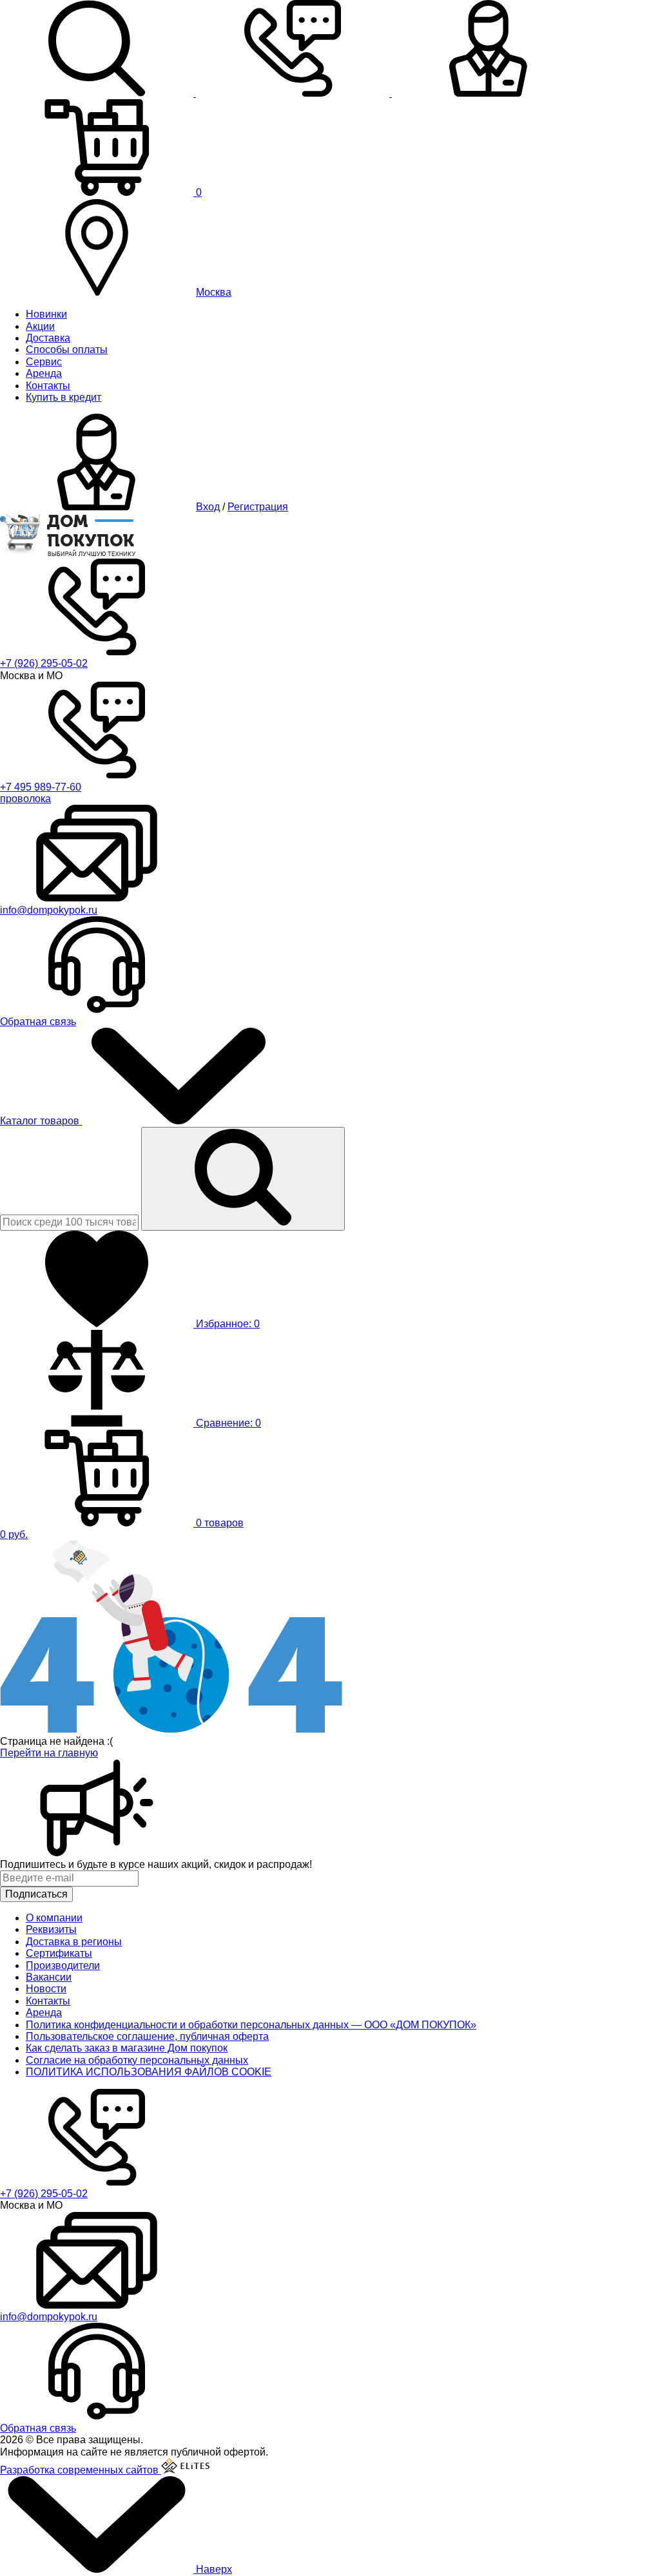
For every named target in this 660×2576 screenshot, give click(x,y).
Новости (46, 1989)
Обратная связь (38, 1022)
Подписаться (36, 1894)
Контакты (48, 386)
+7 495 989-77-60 (41, 787)
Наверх (213, 2569)
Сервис (44, 362)
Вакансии (49, 1977)
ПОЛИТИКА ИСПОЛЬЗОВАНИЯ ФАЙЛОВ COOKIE (149, 2072)
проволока (25, 799)
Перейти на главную (49, 1753)
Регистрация (258, 507)
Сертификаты (59, 1953)
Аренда (44, 373)
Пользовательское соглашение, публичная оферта (147, 2036)
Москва (214, 292)
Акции (40, 326)
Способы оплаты (67, 350)
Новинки (46, 314)
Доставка (48, 338)
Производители (63, 1966)
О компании (54, 1918)
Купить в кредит (63, 397)
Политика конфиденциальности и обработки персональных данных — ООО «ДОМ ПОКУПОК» (251, 2025)
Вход (208, 507)
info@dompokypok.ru (49, 910)
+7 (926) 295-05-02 (44, 663)
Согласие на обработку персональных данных (137, 2060)
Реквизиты (51, 1929)
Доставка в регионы (74, 1942)
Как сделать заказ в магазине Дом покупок (127, 2048)
